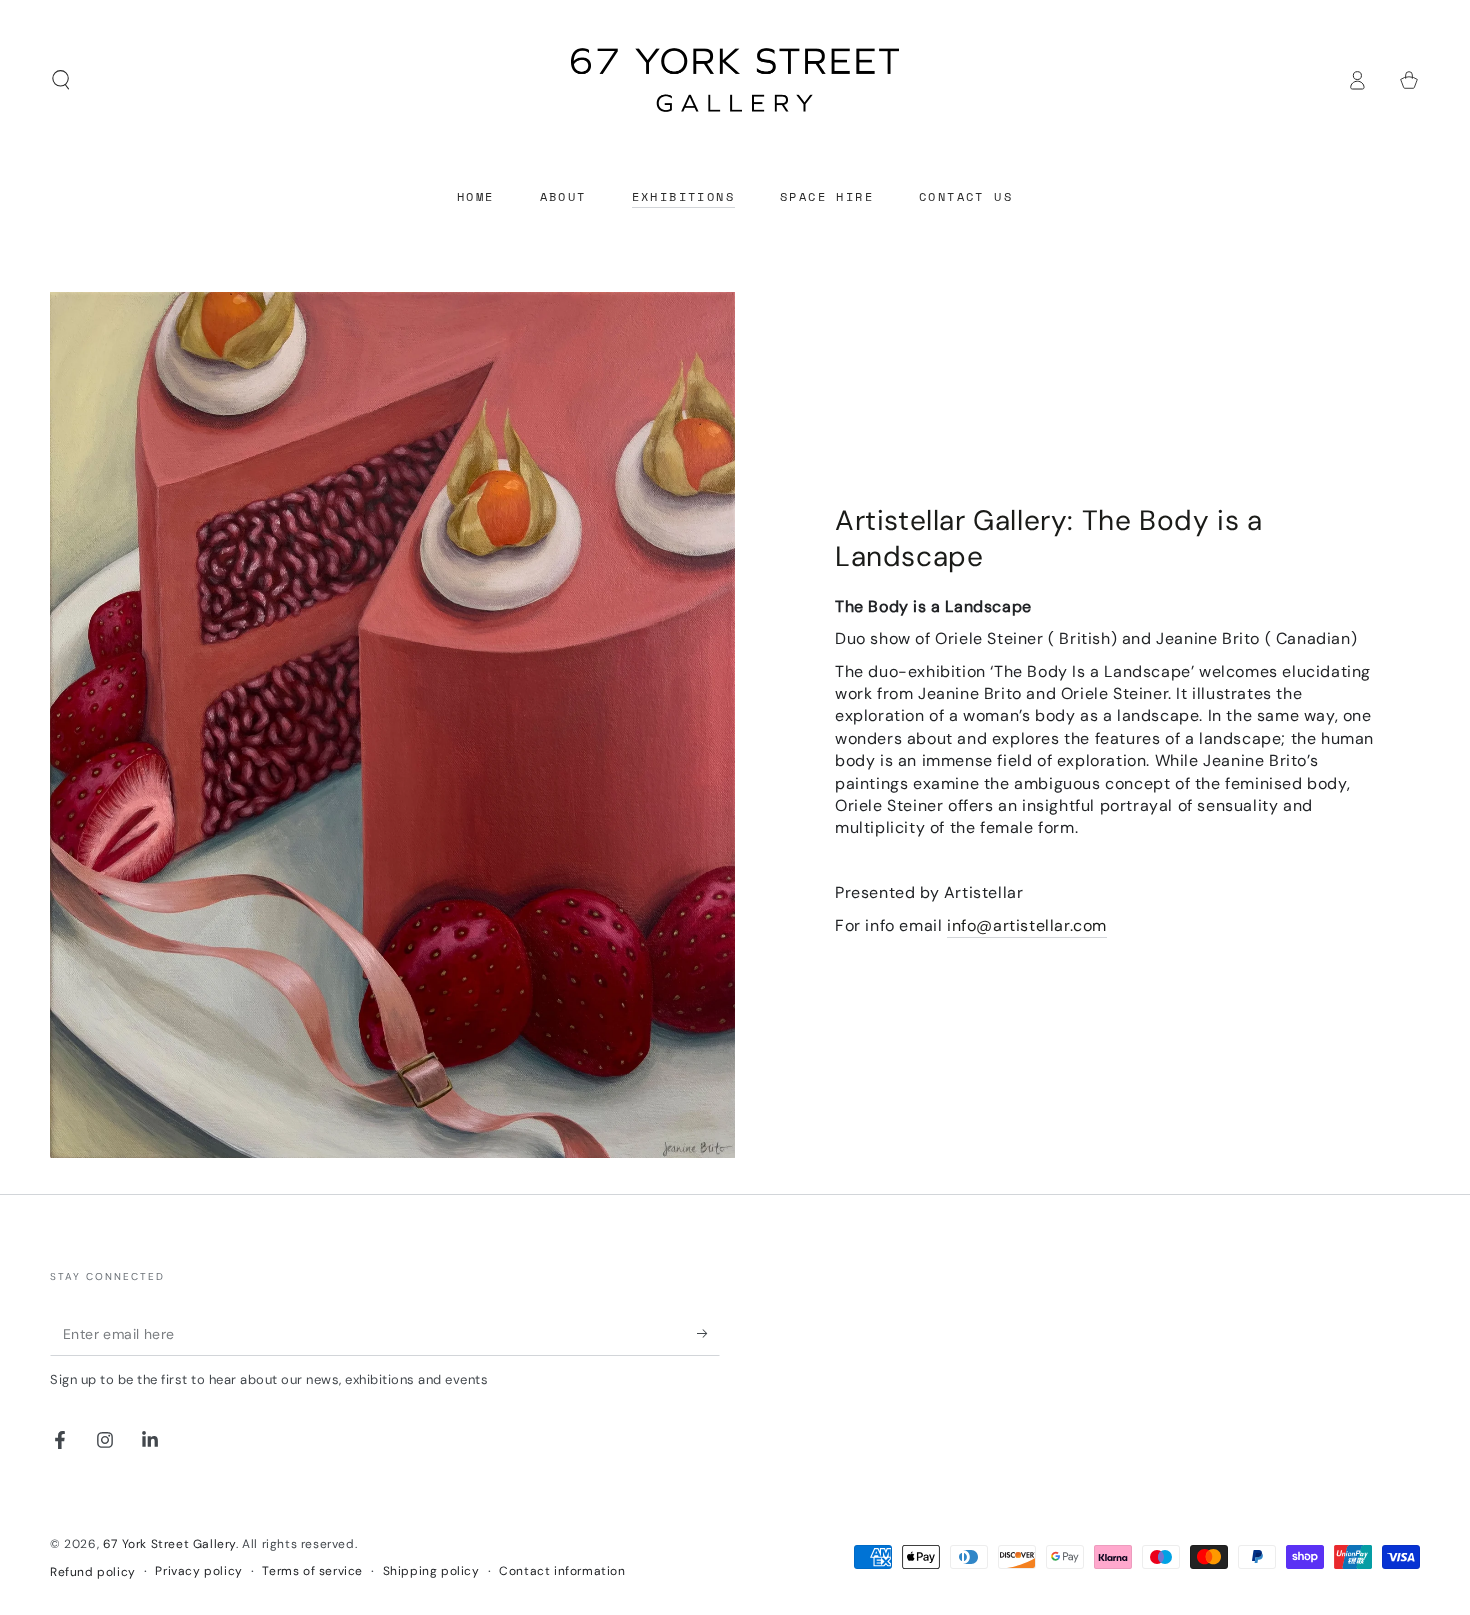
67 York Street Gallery (169, 1544)
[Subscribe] (708, 1333)
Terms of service (312, 1571)
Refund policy (93, 1572)
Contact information (562, 1571)
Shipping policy (431, 1571)
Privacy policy (198, 1571)
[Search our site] (61, 80)
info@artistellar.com (1027, 925)
